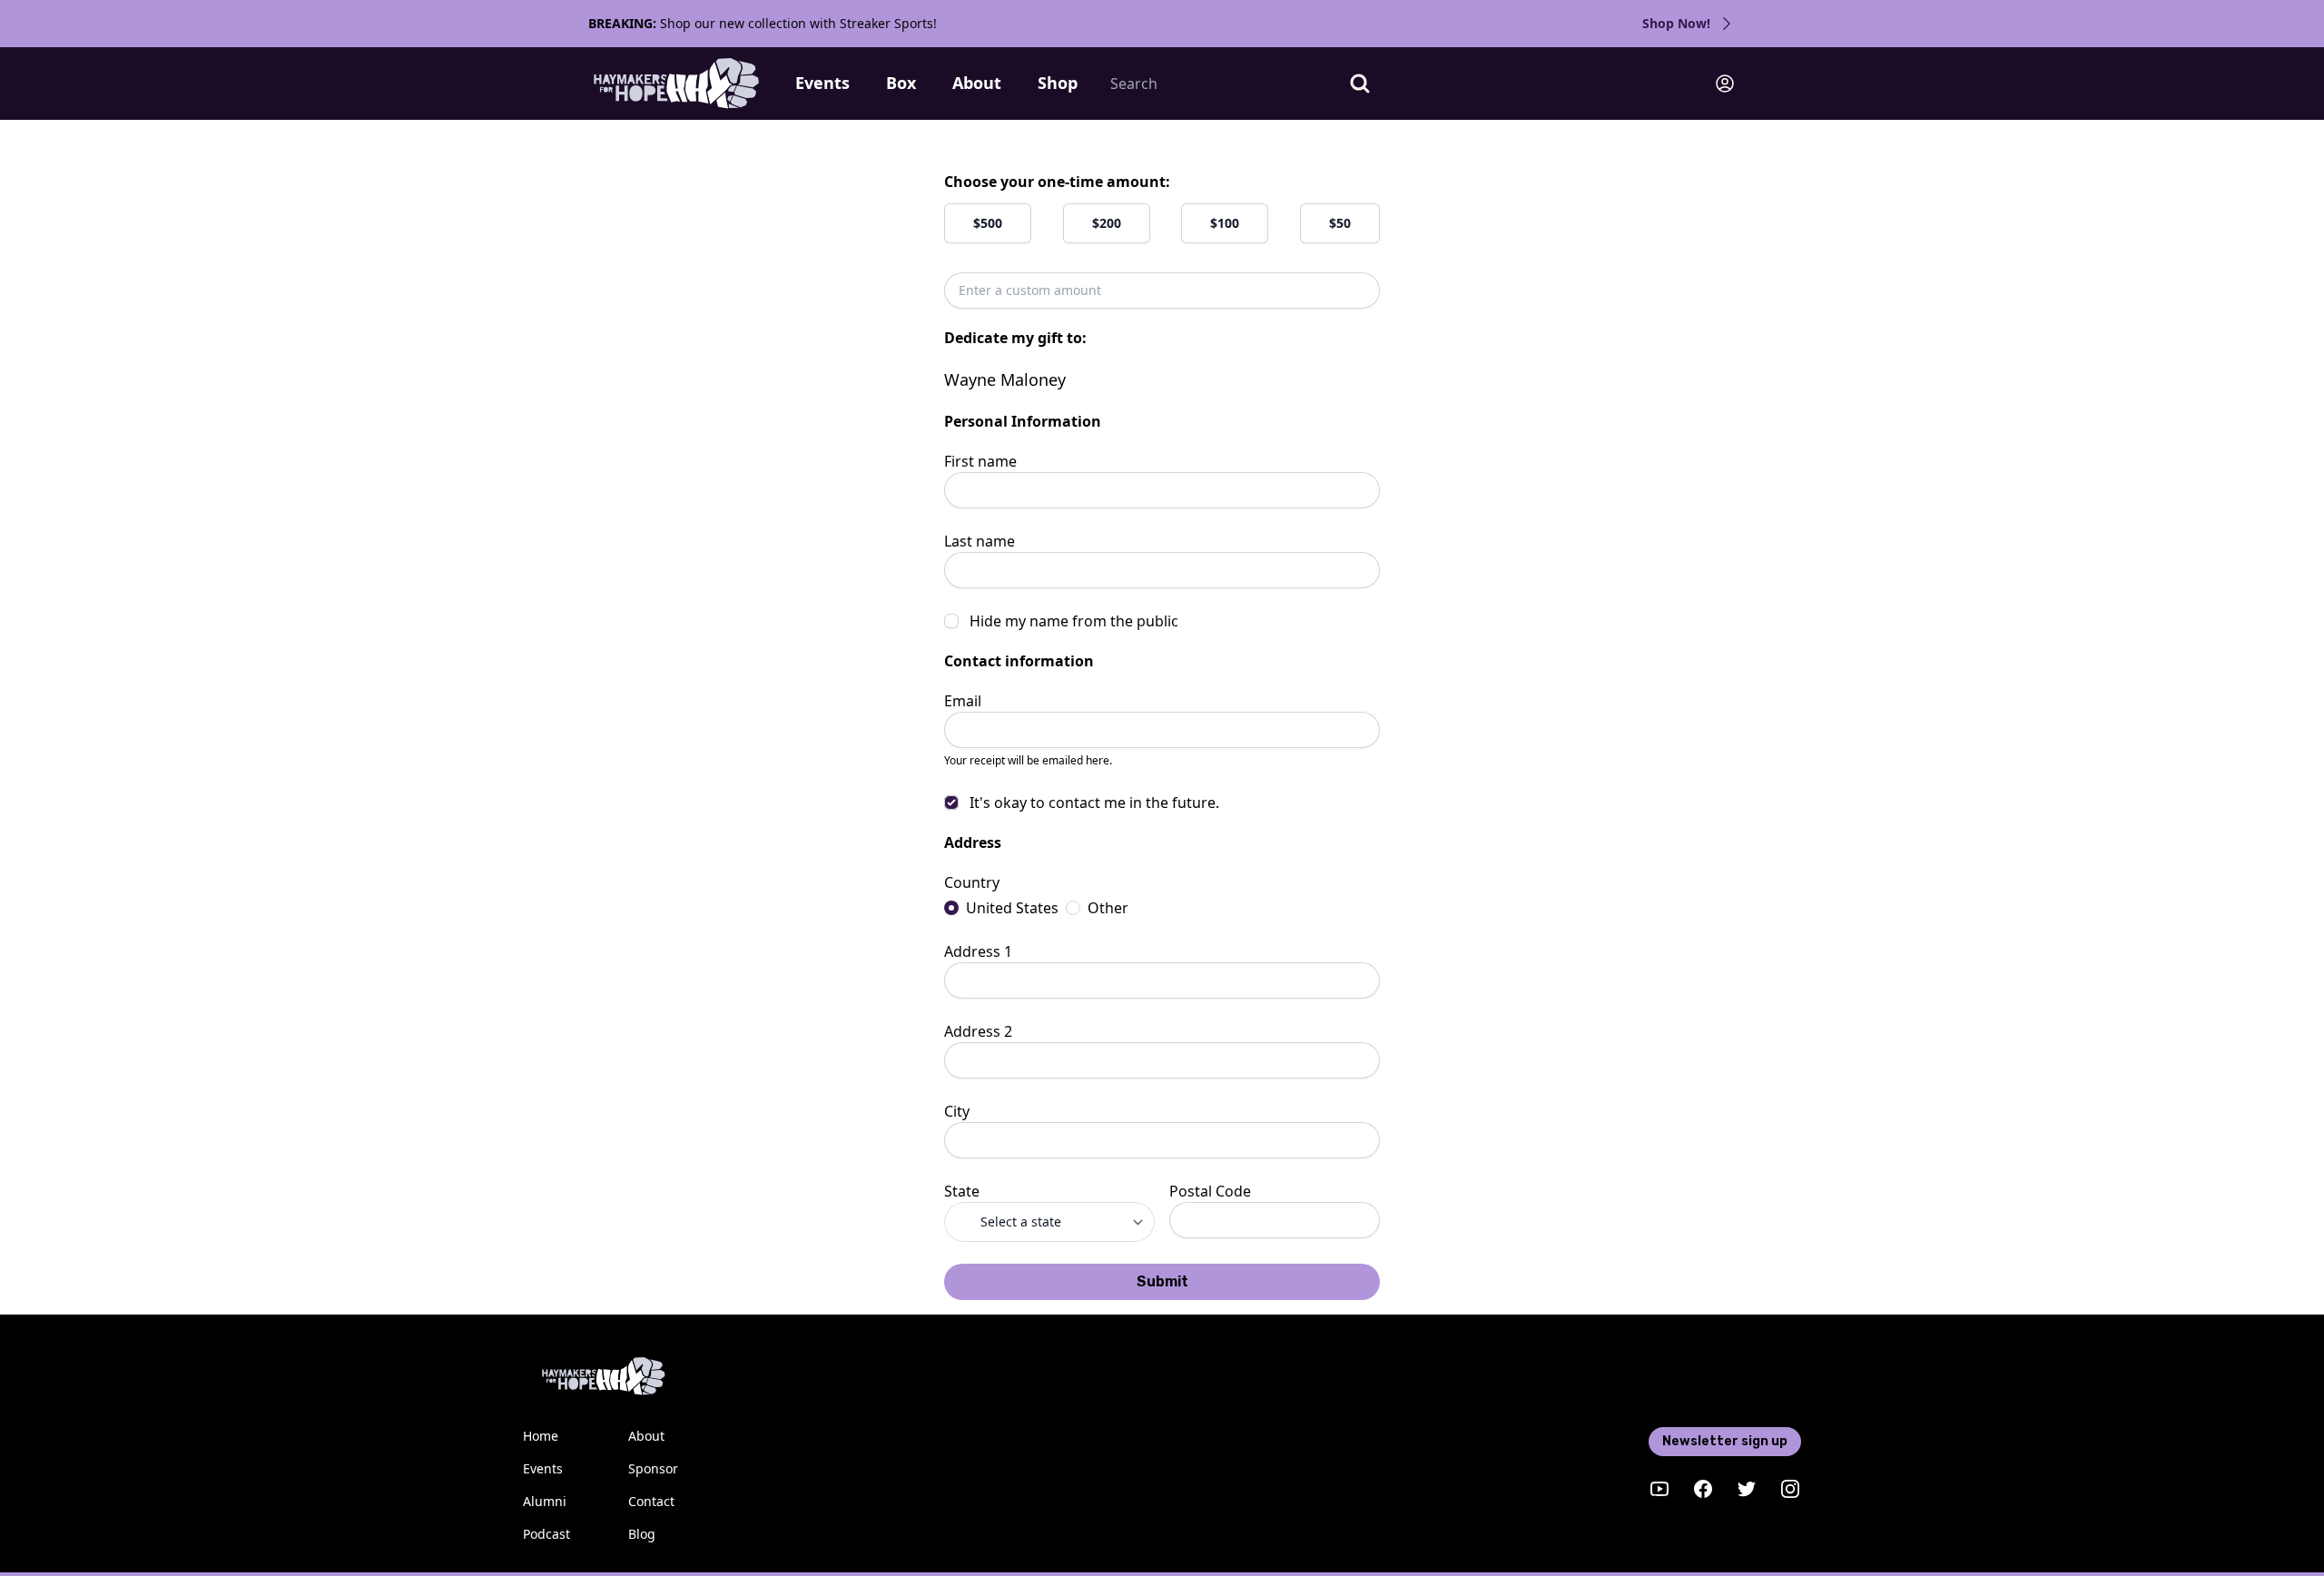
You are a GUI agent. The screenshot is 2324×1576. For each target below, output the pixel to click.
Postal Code (1210, 1191)
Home (541, 1436)
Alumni (545, 1501)
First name (980, 461)
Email (963, 701)
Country (972, 882)
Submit (1162, 1281)
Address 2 (978, 1031)
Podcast (547, 1534)
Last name (980, 541)
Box (901, 83)
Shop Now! (1676, 23)
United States (1012, 908)
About (977, 83)
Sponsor (653, 1468)
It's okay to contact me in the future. (1094, 803)
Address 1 (978, 951)
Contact (651, 1501)
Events (822, 83)
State (962, 1191)
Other (1108, 908)
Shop (1058, 83)
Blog (642, 1534)
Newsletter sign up (1725, 1441)
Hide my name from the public (1074, 621)
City (957, 1111)
